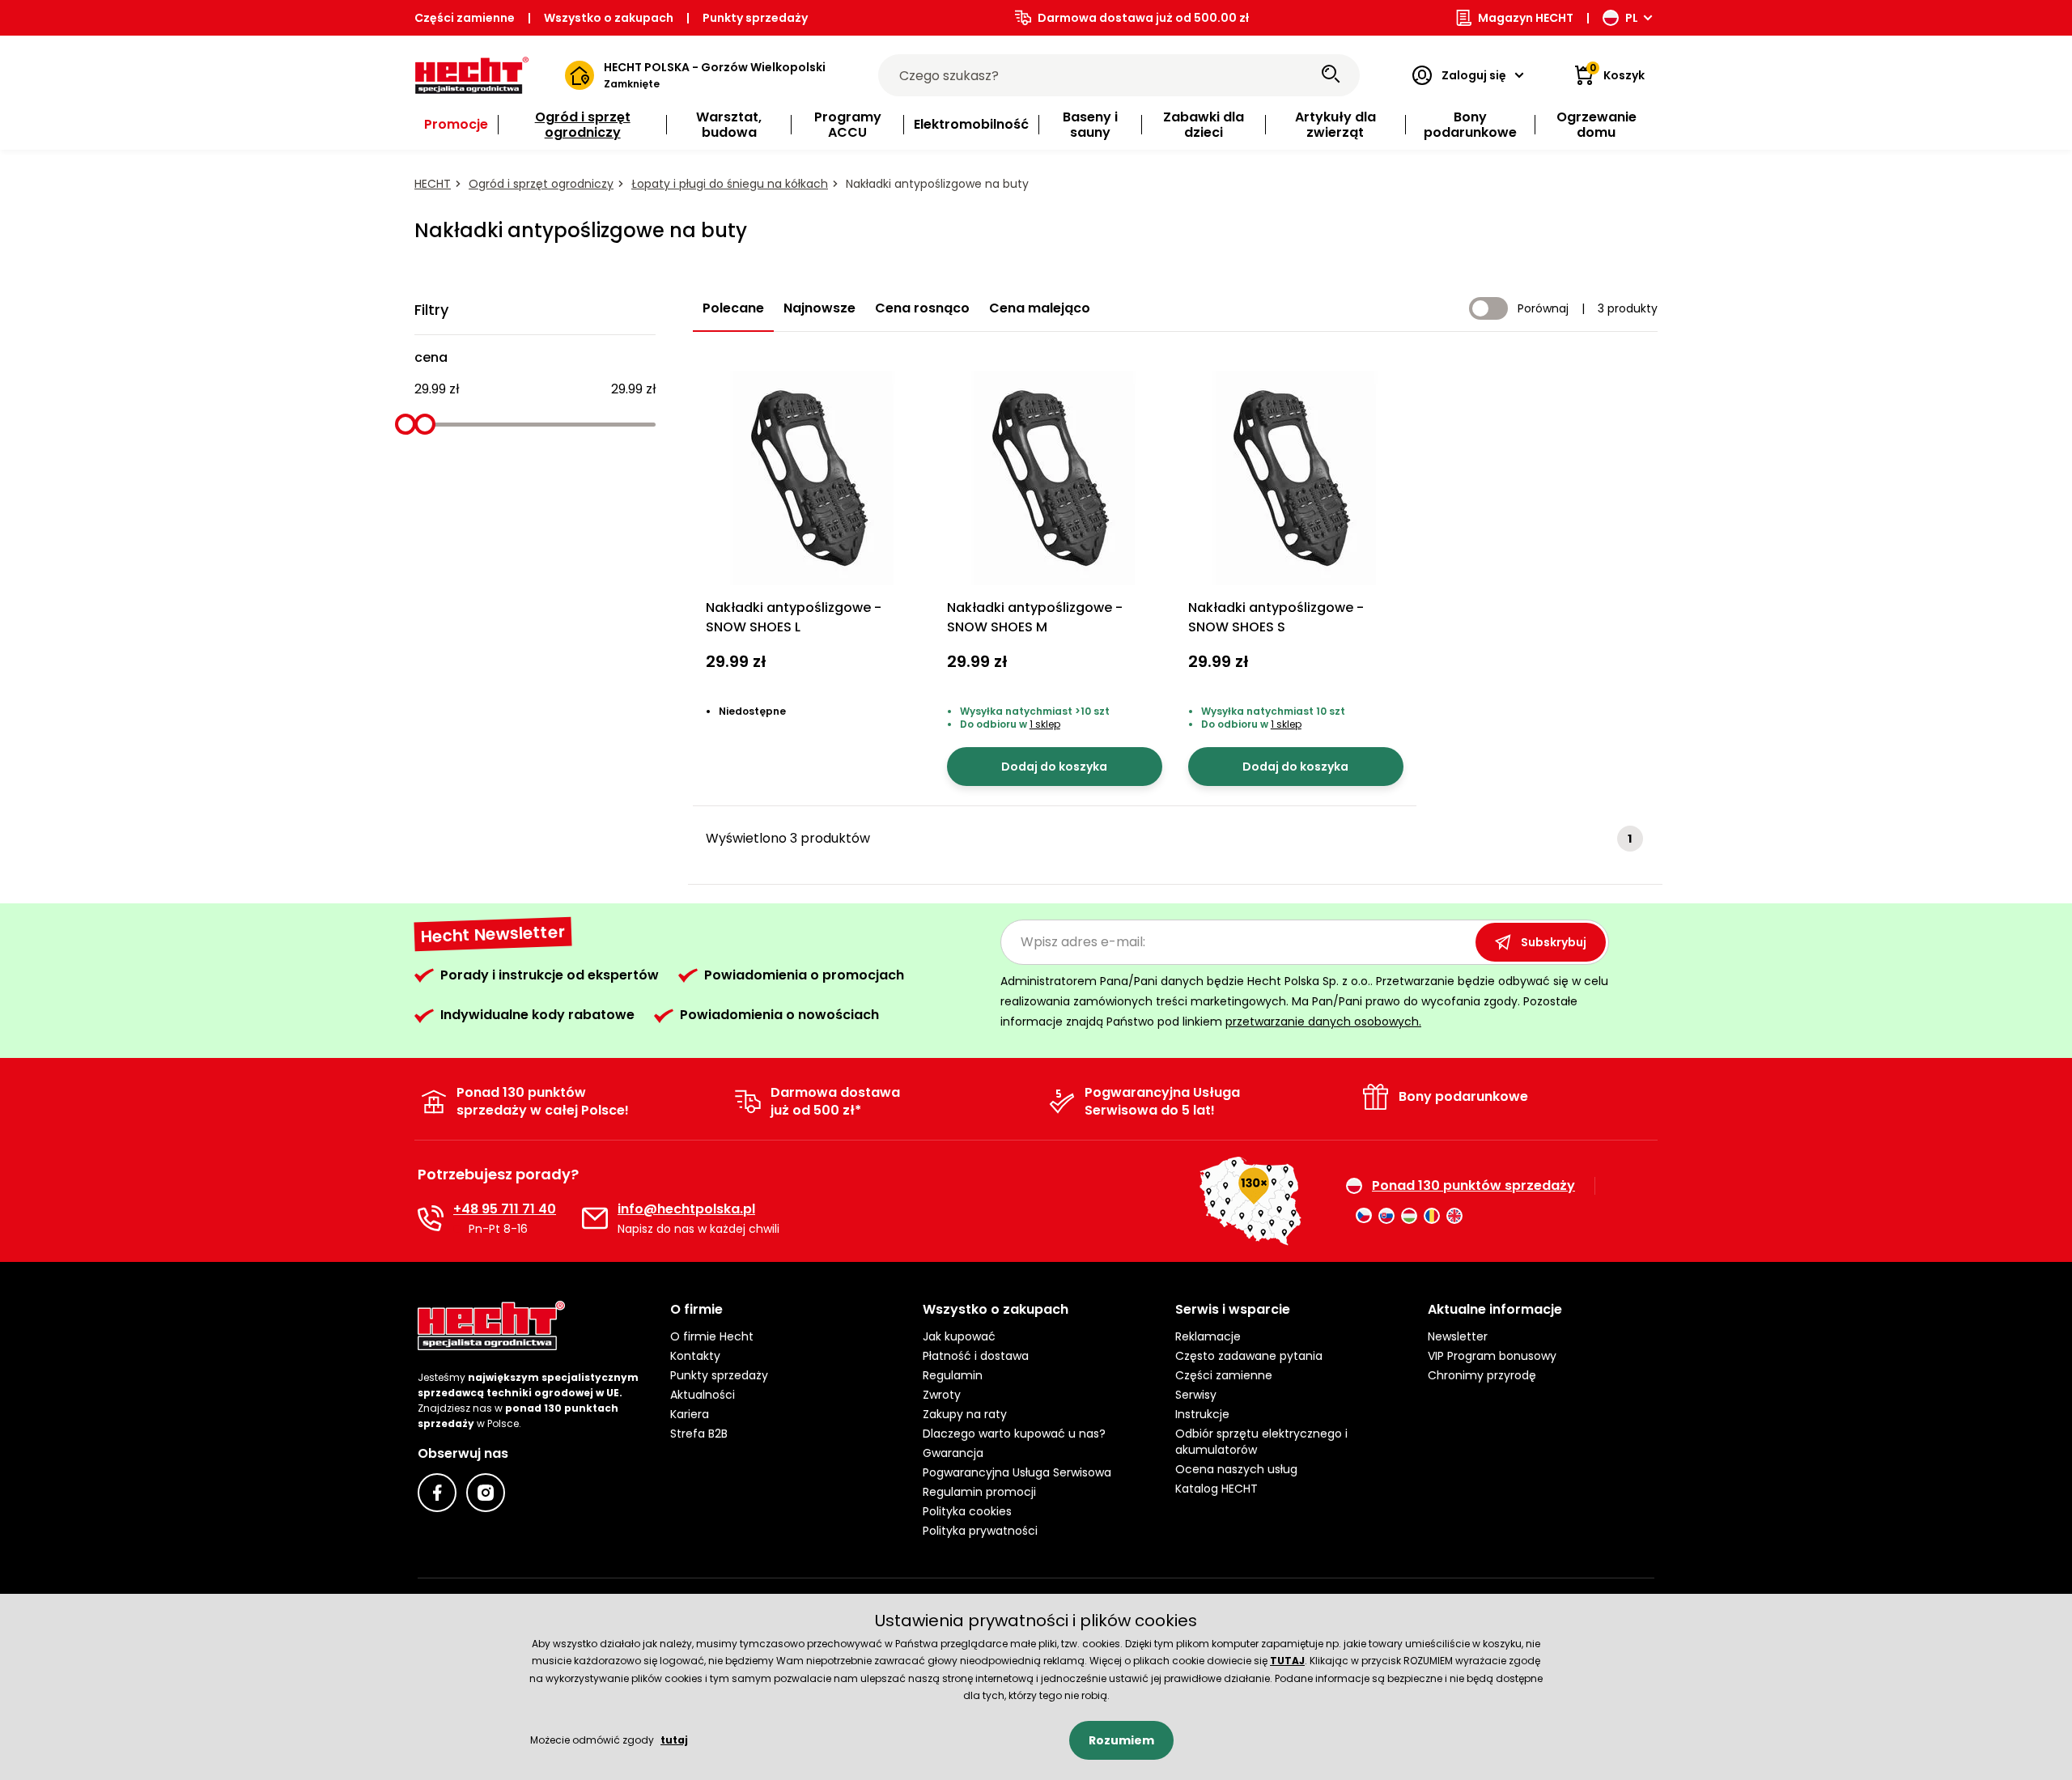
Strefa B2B (699, 1434)
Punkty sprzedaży (755, 18)
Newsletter (1458, 1336)
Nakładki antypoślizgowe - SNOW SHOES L (794, 617)
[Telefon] (431, 1218)
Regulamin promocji (979, 1492)
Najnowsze (819, 308)
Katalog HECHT (1216, 1489)
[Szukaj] (1331, 75)
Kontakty (695, 1356)
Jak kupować (959, 1336)
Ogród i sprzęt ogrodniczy (541, 184)
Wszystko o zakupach (609, 18)
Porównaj (1543, 308)
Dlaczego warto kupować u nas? (1014, 1434)
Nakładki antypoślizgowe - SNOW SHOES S (1276, 617)
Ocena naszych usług (1236, 1469)
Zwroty (942, 1395)
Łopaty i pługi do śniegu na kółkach (730, 184)
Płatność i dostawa (976, 1356)
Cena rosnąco (922, 308)
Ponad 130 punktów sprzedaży (1473, 1186)
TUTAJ (1287, 1661)
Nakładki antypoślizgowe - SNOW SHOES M (1035, 617)
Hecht (433, 184)
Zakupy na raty (965, 1414)
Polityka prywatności (980, 1531)
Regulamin (953, 1375)
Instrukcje (1202, 1414)
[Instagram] (486, 1493)
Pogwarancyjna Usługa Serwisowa (1017, 1472)
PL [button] (1632, 18)
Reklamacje (1208, 1336)
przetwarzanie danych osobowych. (1323, 1022)
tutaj (674, 1740)
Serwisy (1196, 1395)
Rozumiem (1121, 1740)
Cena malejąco (1040, 308)
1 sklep (1045, 724)
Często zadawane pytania (1249, 1356)
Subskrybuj (1554, 942)
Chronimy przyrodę (1482, 1375)
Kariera (690, 1414)
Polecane (733, 308)
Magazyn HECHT (1526, 18)
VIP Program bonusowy (1492, 1356)
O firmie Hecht (712, 1336)
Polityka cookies (967, 1511)
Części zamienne (465, 18)
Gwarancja (953, 1453)
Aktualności (703, 1395)
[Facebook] (437, 1493)
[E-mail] (595, 1218)
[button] (783, 1310)
